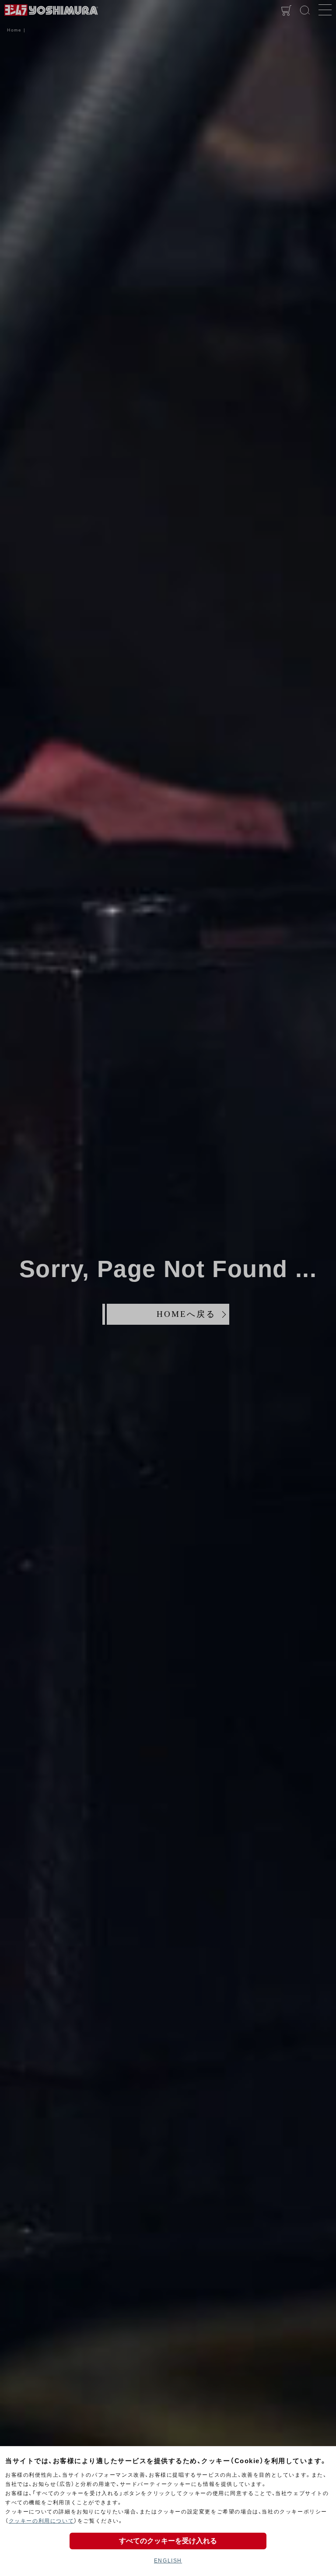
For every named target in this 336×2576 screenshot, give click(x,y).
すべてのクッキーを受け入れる (168, 2541)
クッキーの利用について (42, 2521)
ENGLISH (168, 2561)
